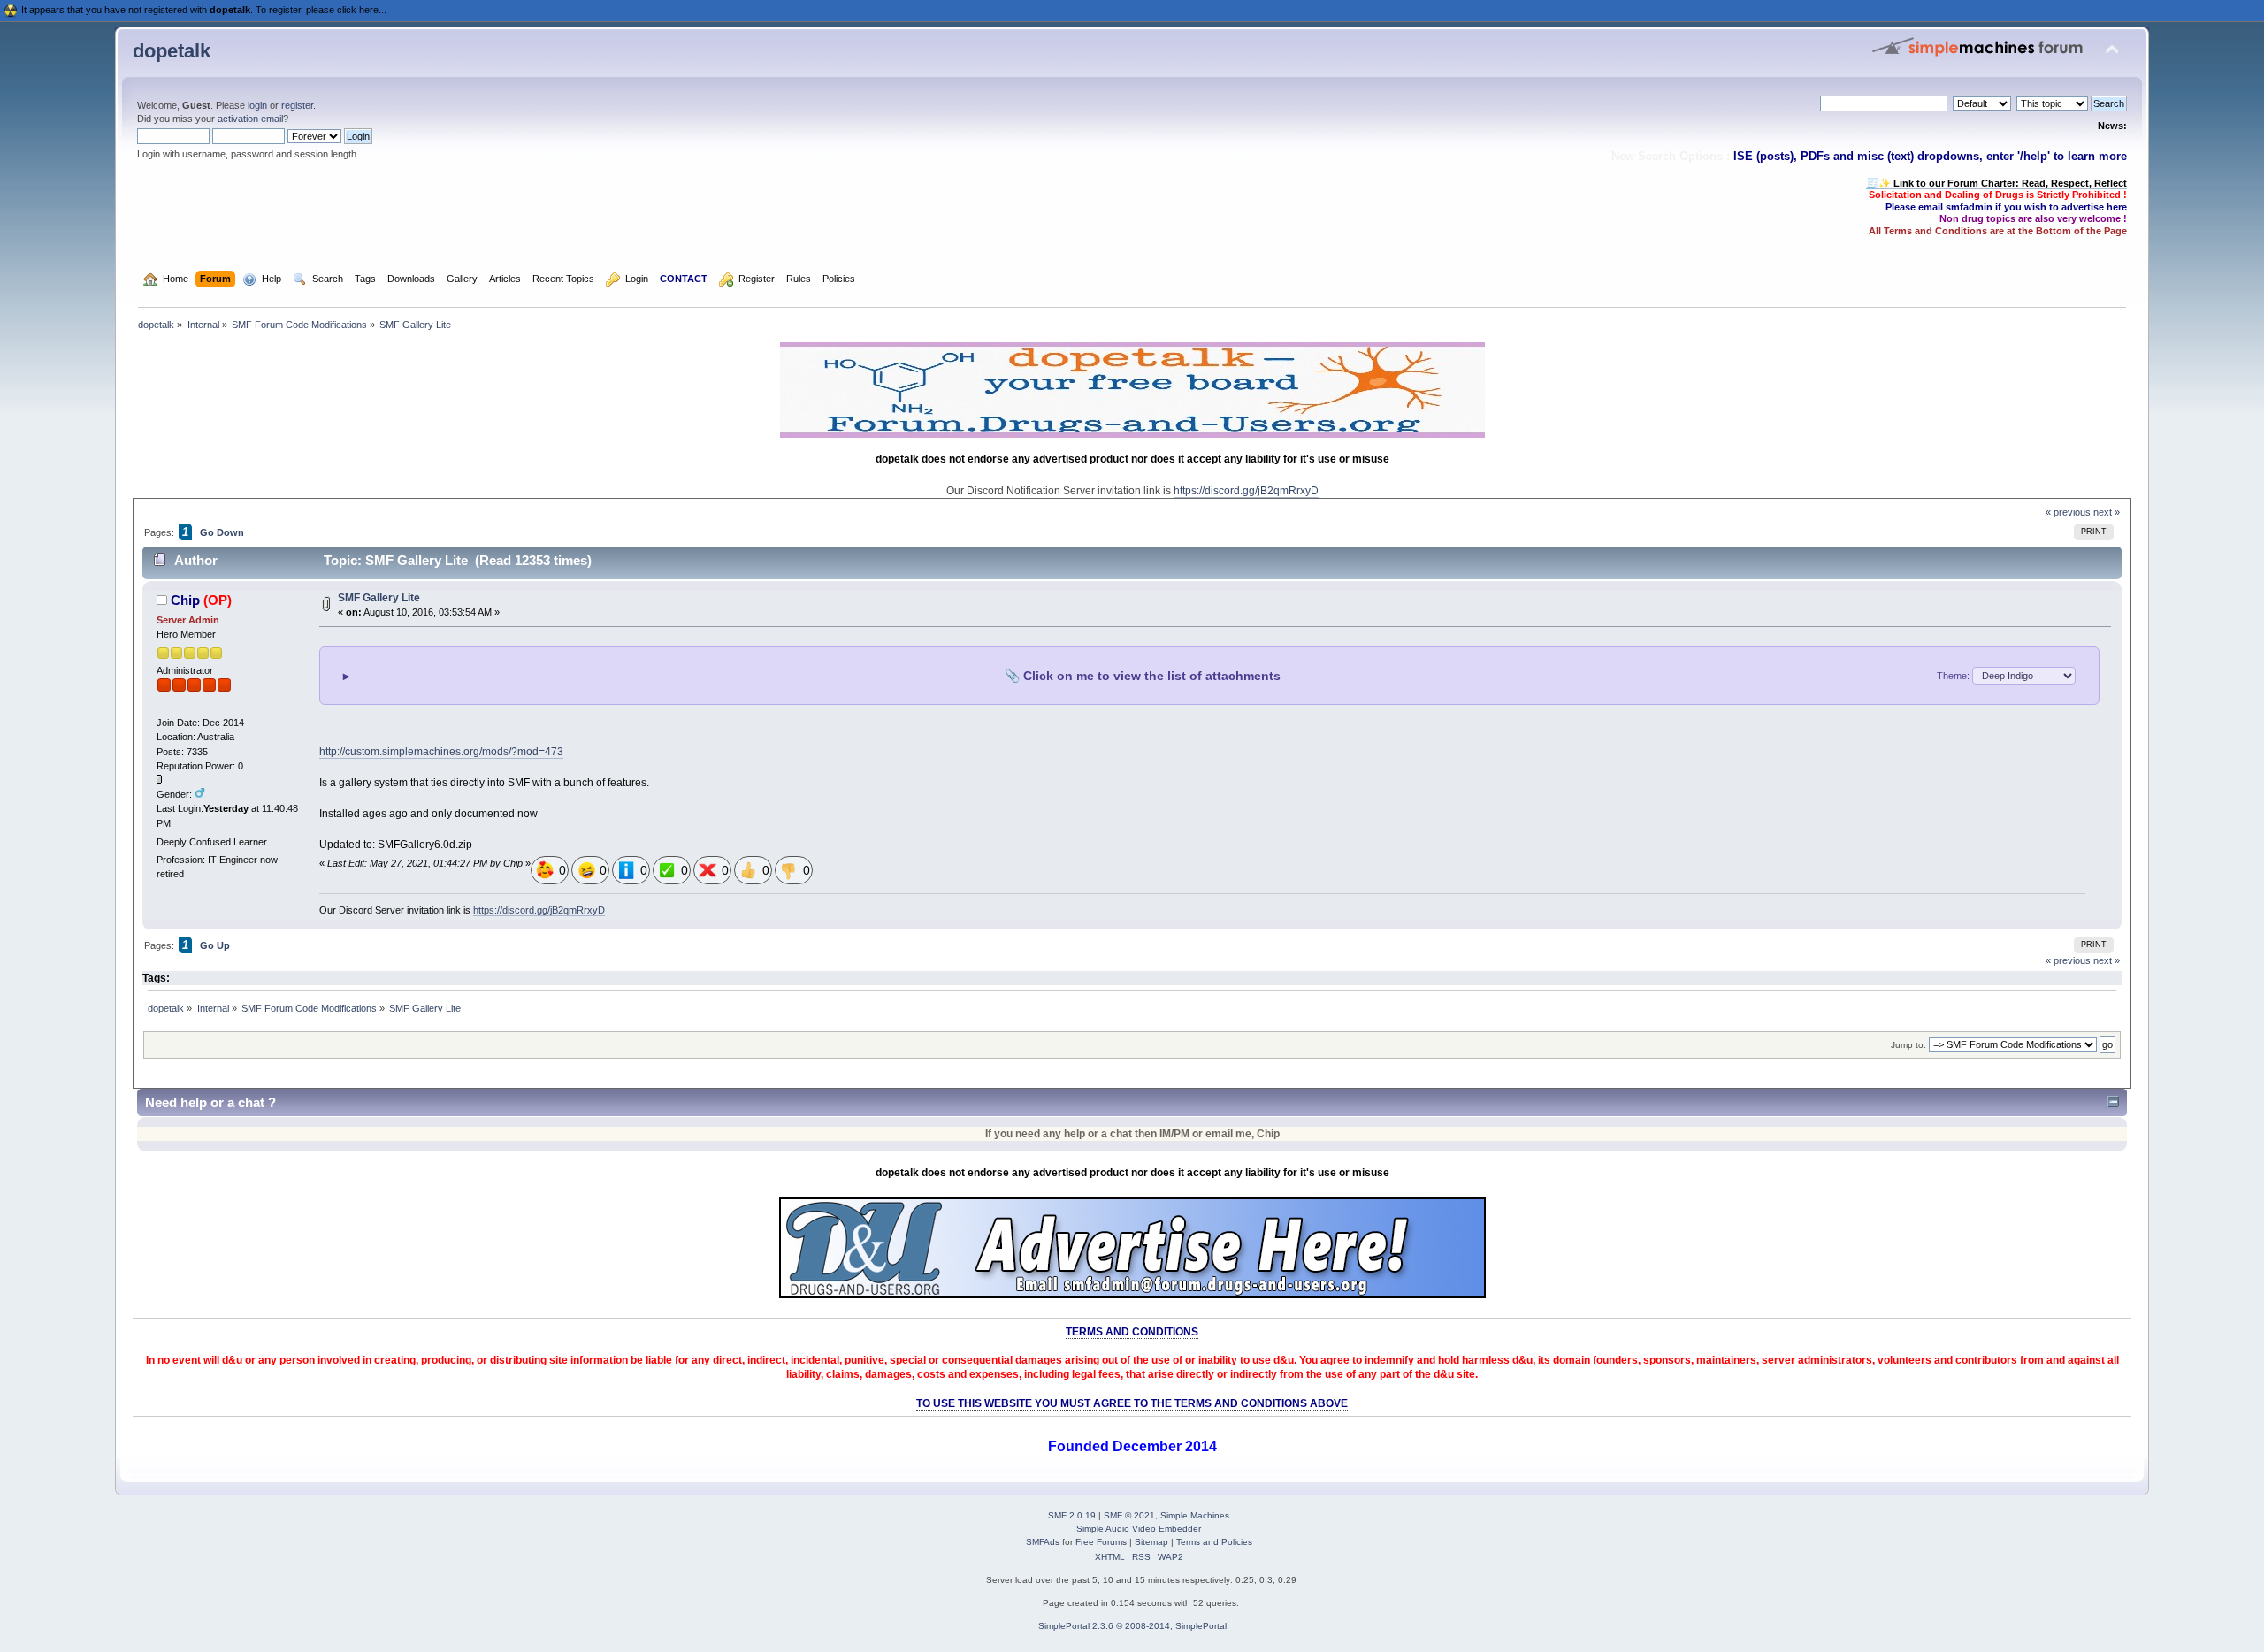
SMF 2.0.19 (1072, 1515)
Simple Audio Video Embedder (1139, 1529)
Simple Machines (1195, 1515)
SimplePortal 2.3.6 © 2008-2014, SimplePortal (1132, 1626)
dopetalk (172, 51)
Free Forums (1101, 1542)
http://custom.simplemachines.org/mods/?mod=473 (441, 752)
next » (2107, 512)
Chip (185, 600)
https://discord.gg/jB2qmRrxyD (1246, 491)
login (257, 105)
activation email (250, 119)
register (297, 105)
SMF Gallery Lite (379, 598)
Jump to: (1908, 1045)
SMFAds (1043, 1542)
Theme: (1954, 676)
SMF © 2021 (1129, 1515)
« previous (2068, 512)
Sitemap (1151, 1542)
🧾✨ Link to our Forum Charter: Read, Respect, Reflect (1996, 183)
